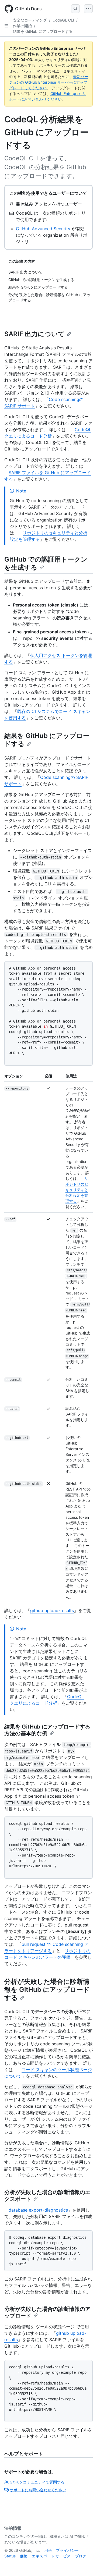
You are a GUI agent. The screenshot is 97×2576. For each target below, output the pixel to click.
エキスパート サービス (51, 2556)
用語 (48, 2550)
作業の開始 (22, 26)
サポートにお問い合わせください (38, 2490)
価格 (24, 2556)
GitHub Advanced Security (43, 229)
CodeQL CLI (63, 20)
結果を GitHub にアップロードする (43, 31)
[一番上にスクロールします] (85, 2564)
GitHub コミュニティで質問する (37, 2482)
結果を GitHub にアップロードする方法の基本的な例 (47, 1730)
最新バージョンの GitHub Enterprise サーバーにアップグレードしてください (48, 82)
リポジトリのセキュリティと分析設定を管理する (77, 1190)
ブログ (81, 2556)
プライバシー (67, 2550)
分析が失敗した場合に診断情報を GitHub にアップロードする (47, 1990)
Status (10, 2556)
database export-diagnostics (38, 2210)
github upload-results (52, 1610)
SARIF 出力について (34, 334)
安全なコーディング (30, 20)
